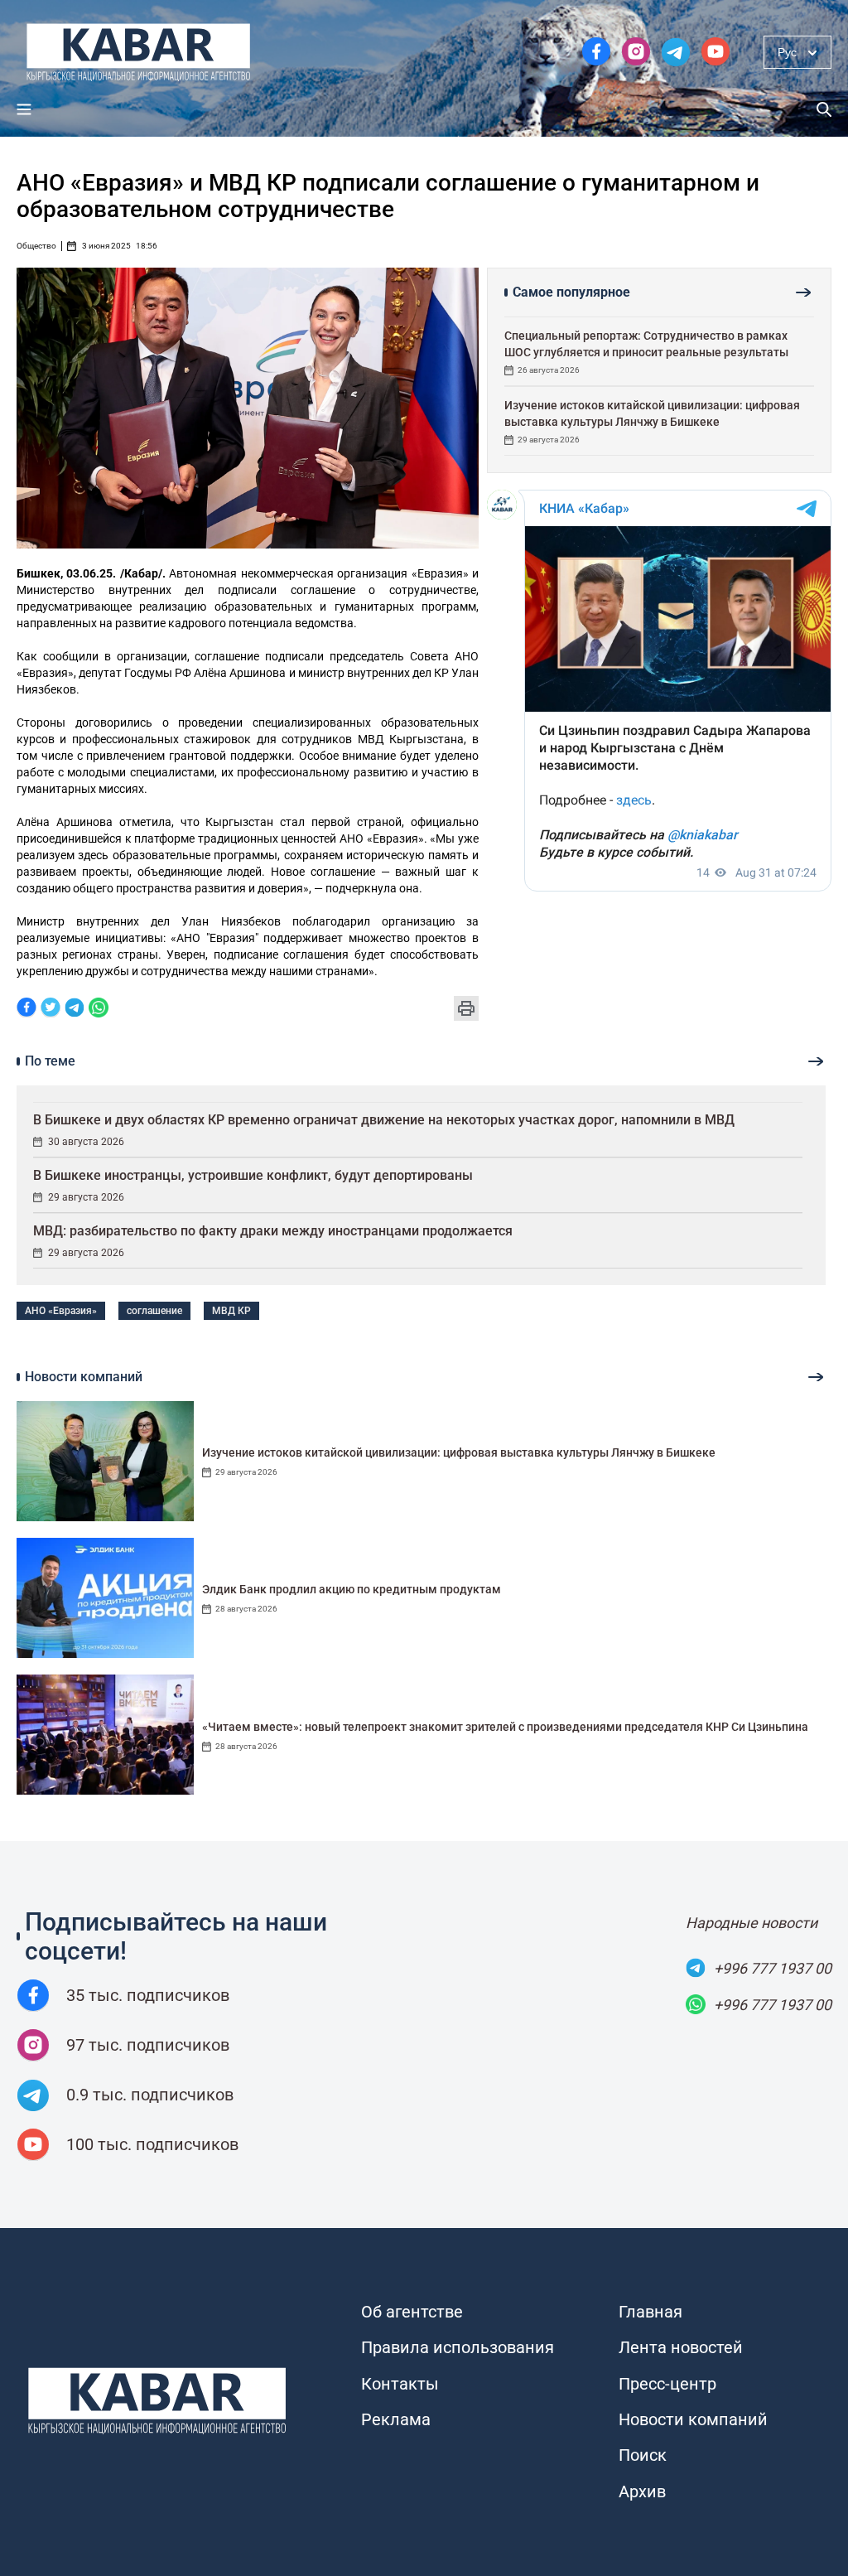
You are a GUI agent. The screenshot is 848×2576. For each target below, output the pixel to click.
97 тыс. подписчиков (148, 2045)
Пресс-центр (667, 2384)
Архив (642, 2491)
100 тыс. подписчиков (152, 2144)
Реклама (396, 2419)
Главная (650, 2312)
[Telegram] (75, 1009)
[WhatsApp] (99, 1009)
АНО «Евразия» (61, 1311)
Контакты (400, 2384)
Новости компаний (693, 2419)
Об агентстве (412, 2312)
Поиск (643, 2455)
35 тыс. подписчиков (148, 1995)
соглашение (154, 1311)
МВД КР (231, 1311)
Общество (36, 246)
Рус (787, 52)
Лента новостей (681, 2347)
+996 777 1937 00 (773, 1968)
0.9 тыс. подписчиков (150, 2095)
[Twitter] (51, 1009)
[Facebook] (26, 1009)
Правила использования (458, 2347)
